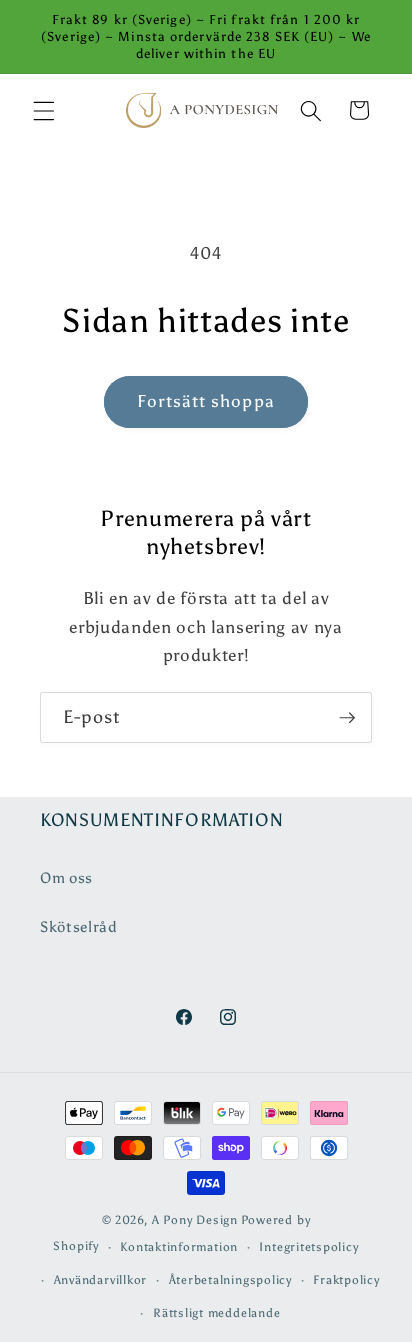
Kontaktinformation (179, 1247)
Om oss (66, 877)
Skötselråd (79, 926)
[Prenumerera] (347, 718)
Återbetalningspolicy (230, 1280)
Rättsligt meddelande (216, 1313)
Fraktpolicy (346, 1280)
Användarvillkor (101, 1280)
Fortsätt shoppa (206, 401)
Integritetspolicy (308, 1247)
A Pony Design (195, 1220)
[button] (44, 110)
